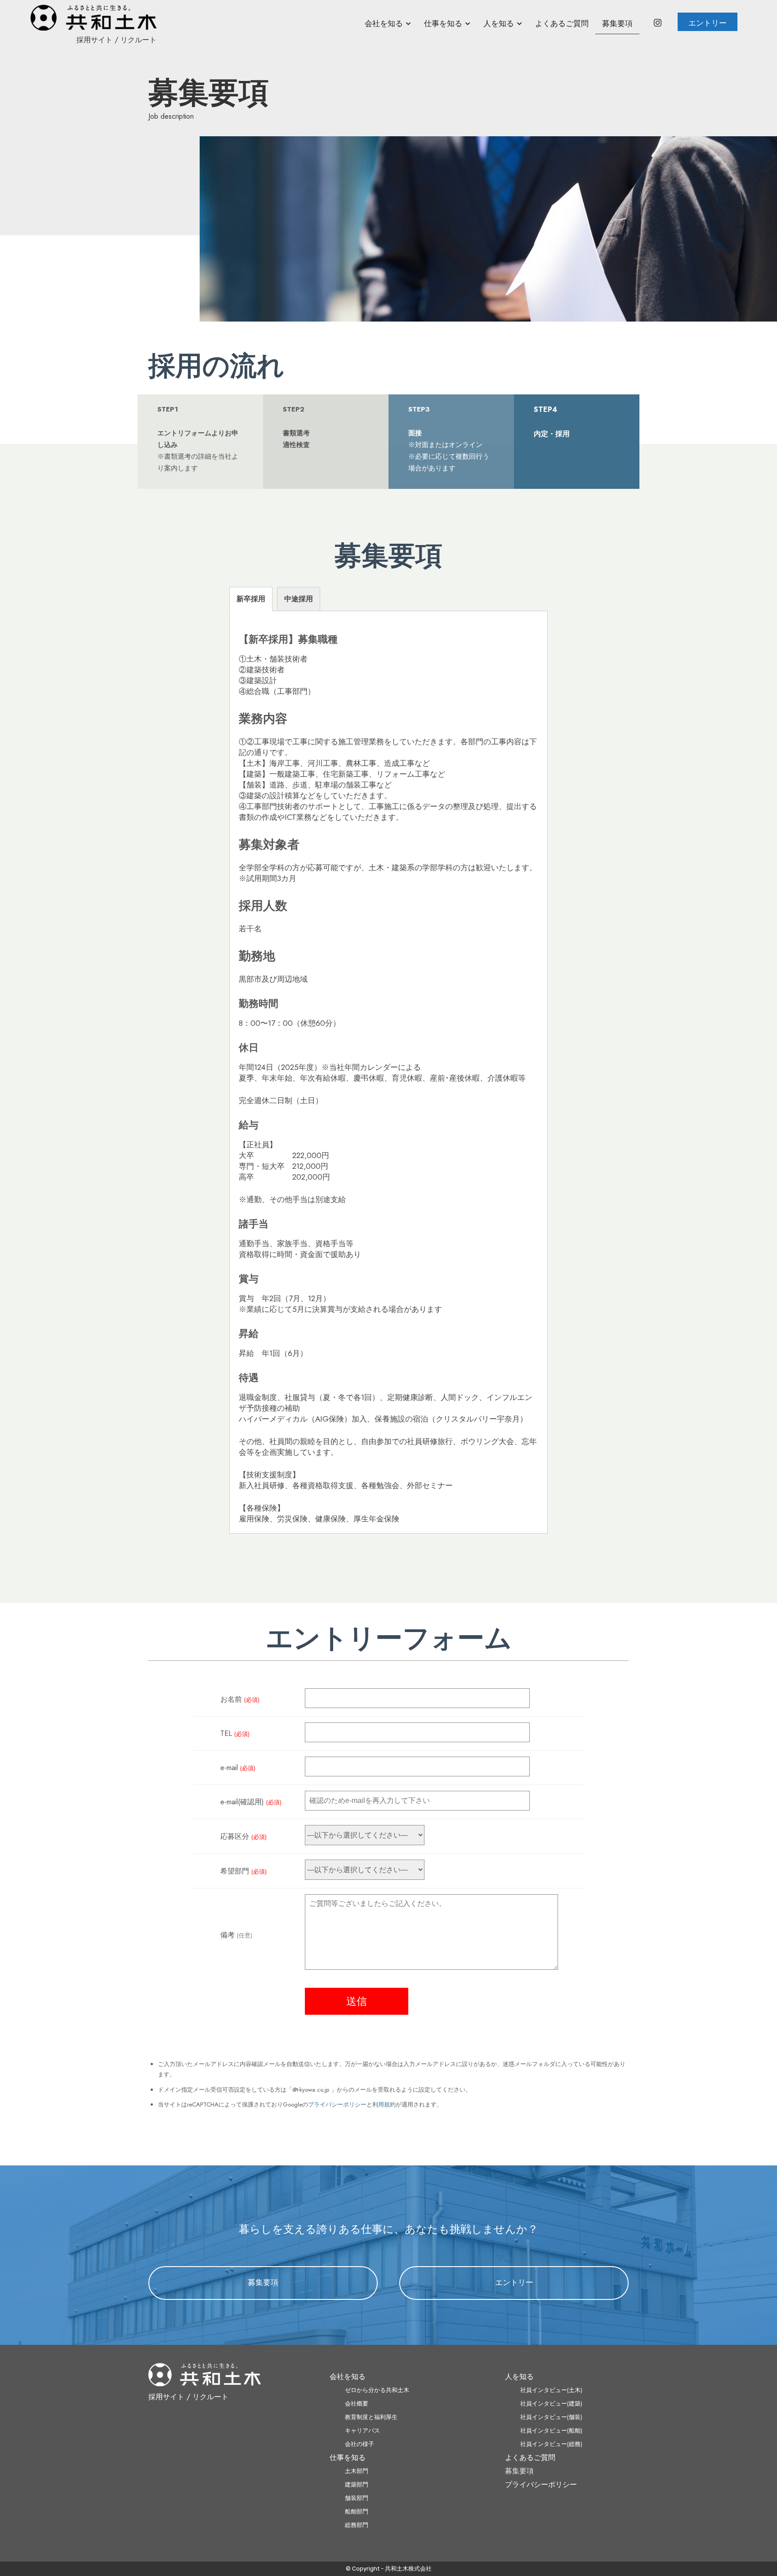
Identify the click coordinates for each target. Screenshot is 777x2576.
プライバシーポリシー (337, 2104)
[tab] (251, 599)
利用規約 (384, 2104)
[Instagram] (657, 24)
